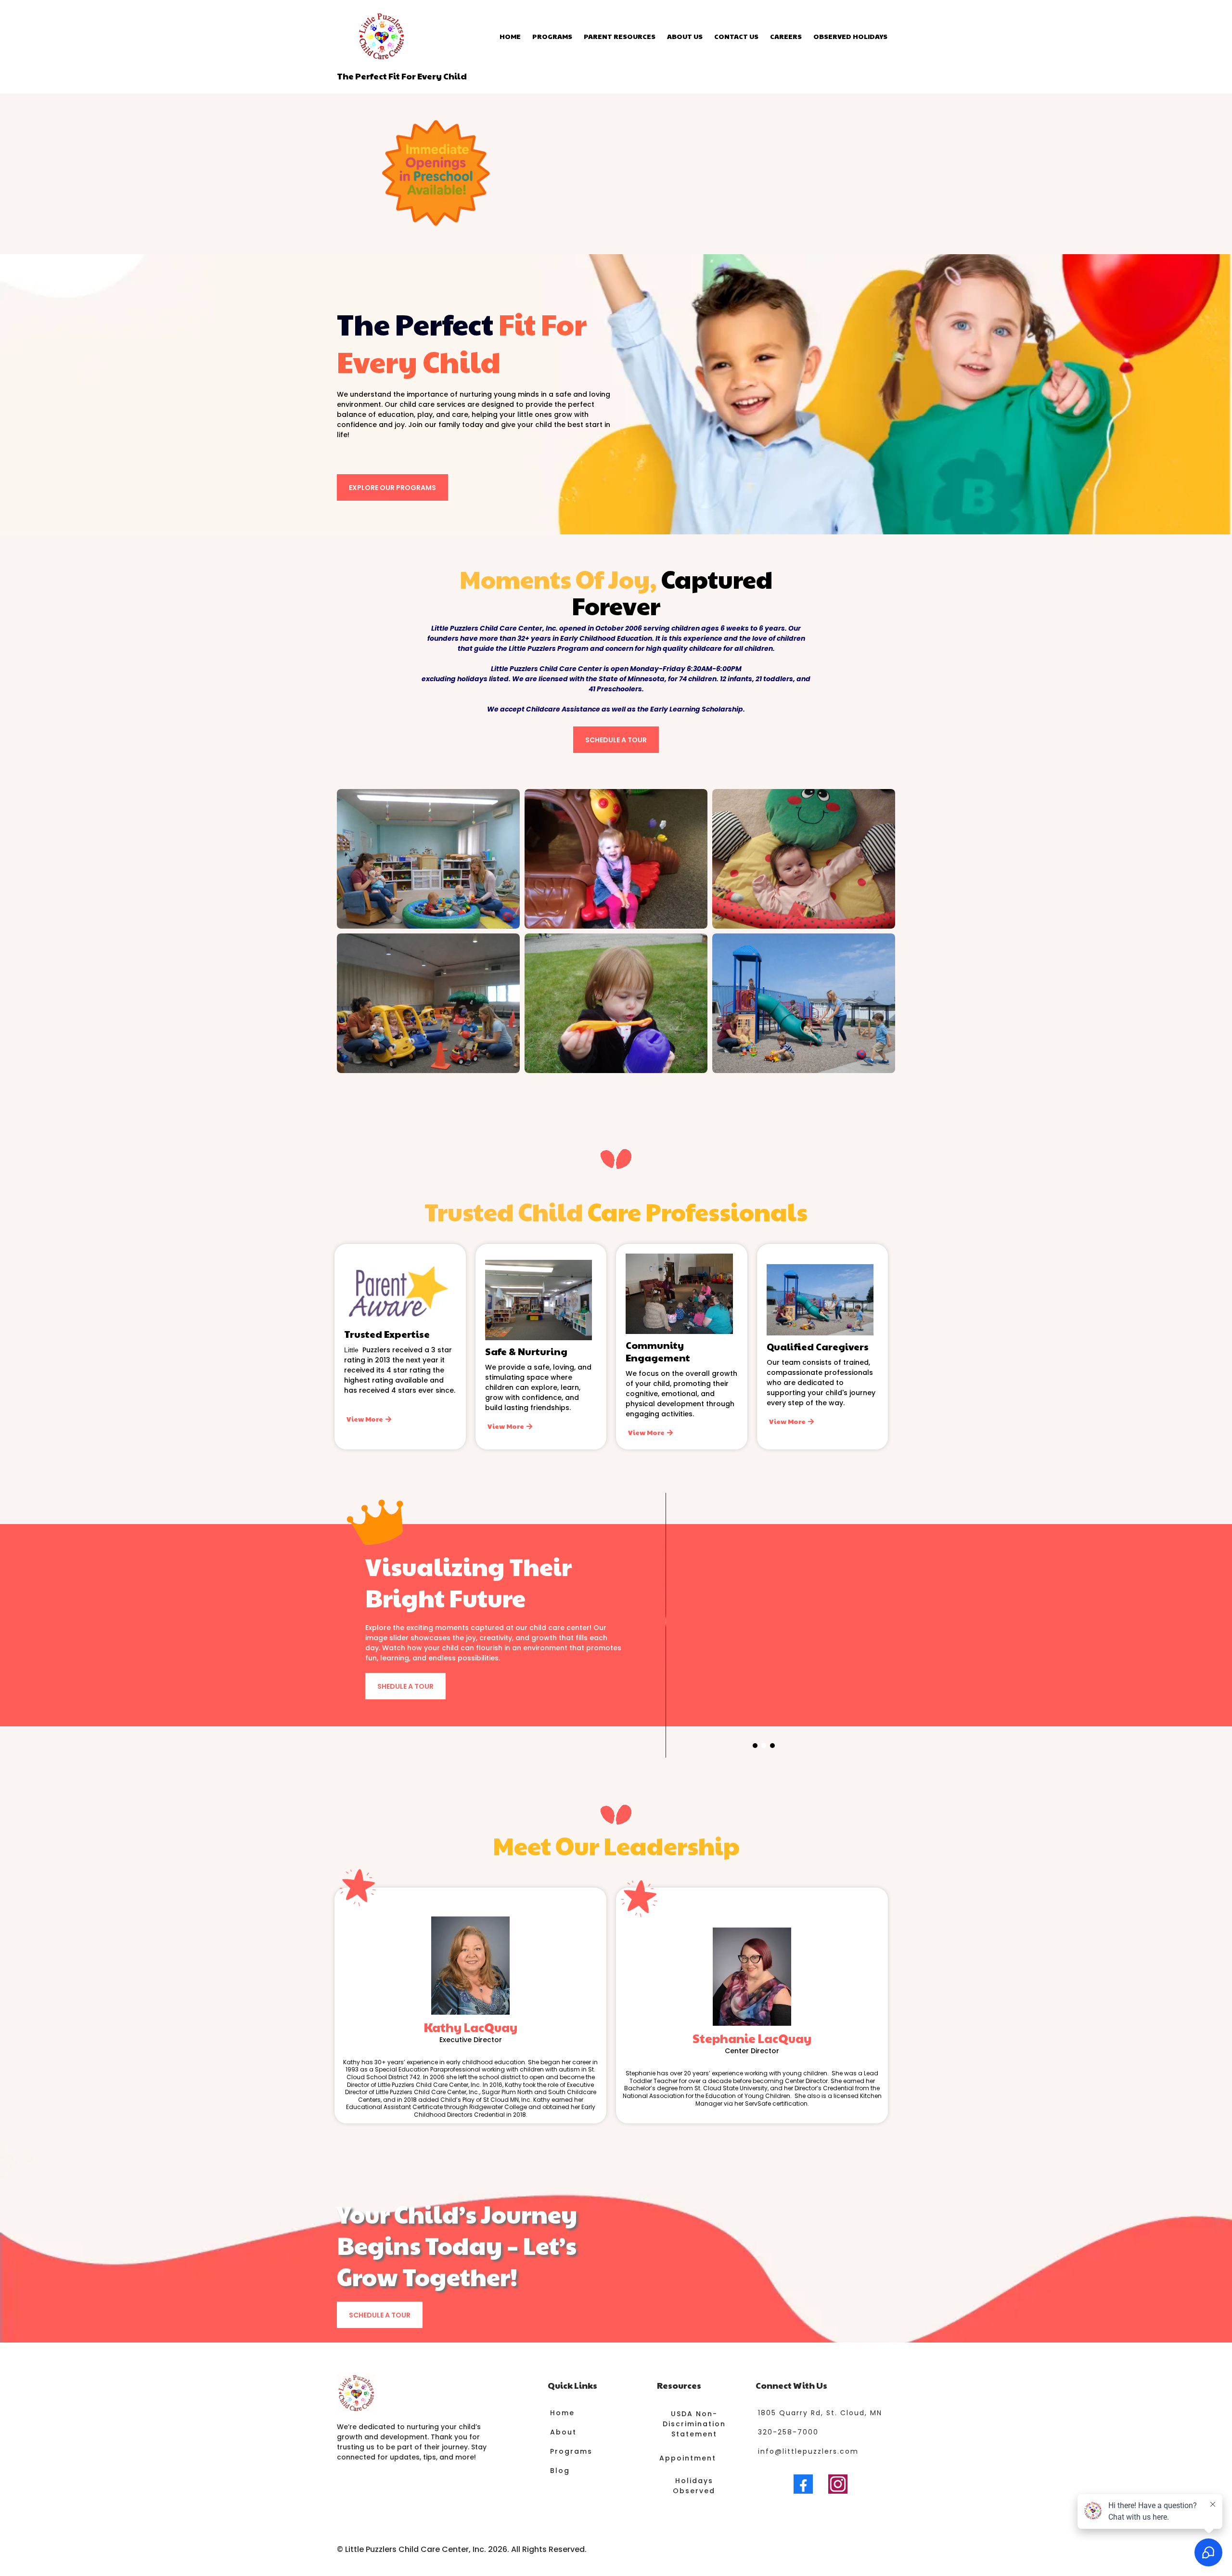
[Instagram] (838, 2484)
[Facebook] (803, 2484)
